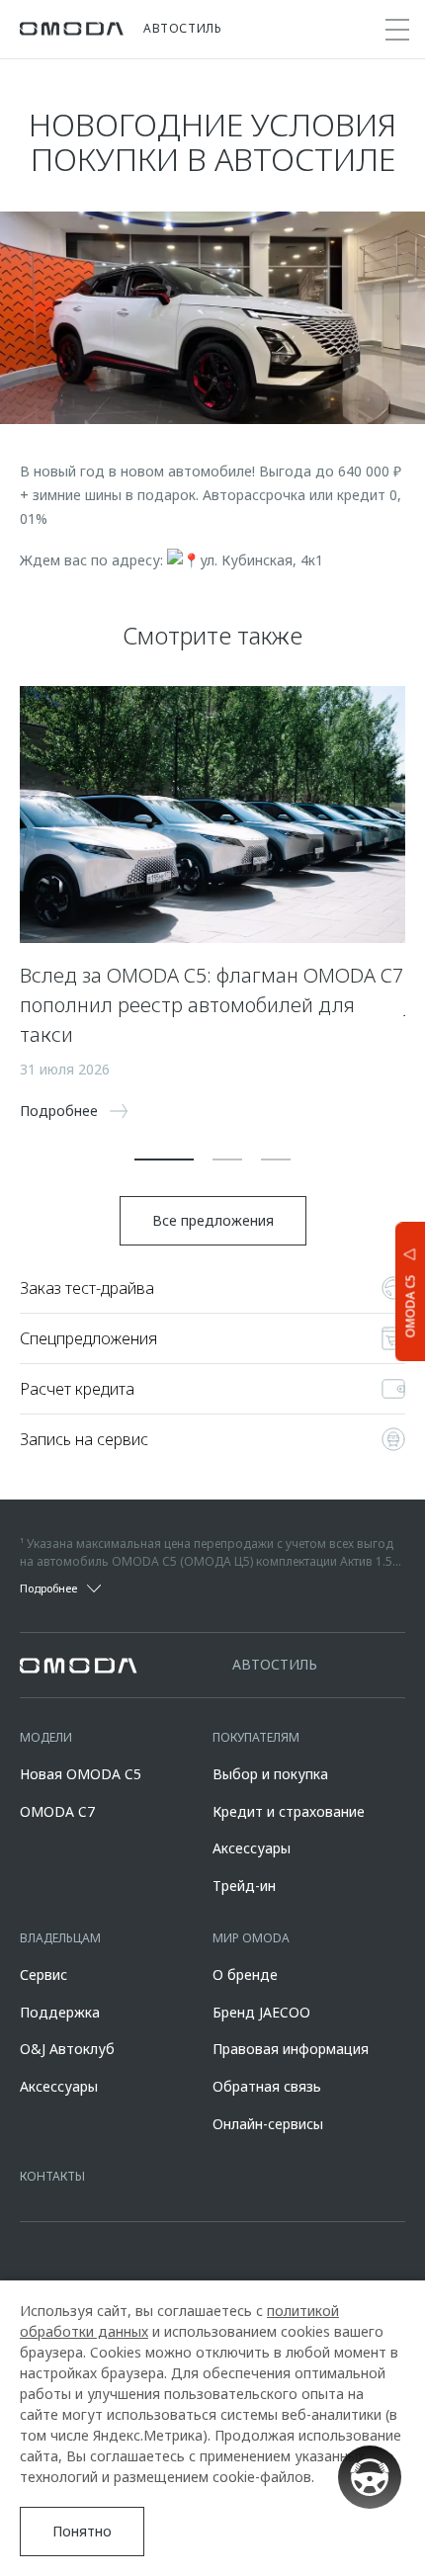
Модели (46, 1737)
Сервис (43, 1975)
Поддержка (60, 2012)
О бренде (245, 1975)
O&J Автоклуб (67, 2049)
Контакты (52, 2176)
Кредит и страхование (289, 1811)
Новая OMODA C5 (81, 1774)
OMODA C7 (57, 1811)
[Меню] (397, 30)
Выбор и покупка (270, 1774)
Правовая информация (291, 2049)
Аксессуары (252, 1848)
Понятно (82, 2531)
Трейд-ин (244, 1886)
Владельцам (60, 1938)
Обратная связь (267, 2086)
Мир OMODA (251, 1938)
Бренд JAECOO (261, 2012)
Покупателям (256, 1737)
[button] (164, 1159)
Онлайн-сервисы (268, 2124)
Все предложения (213, 1220)
